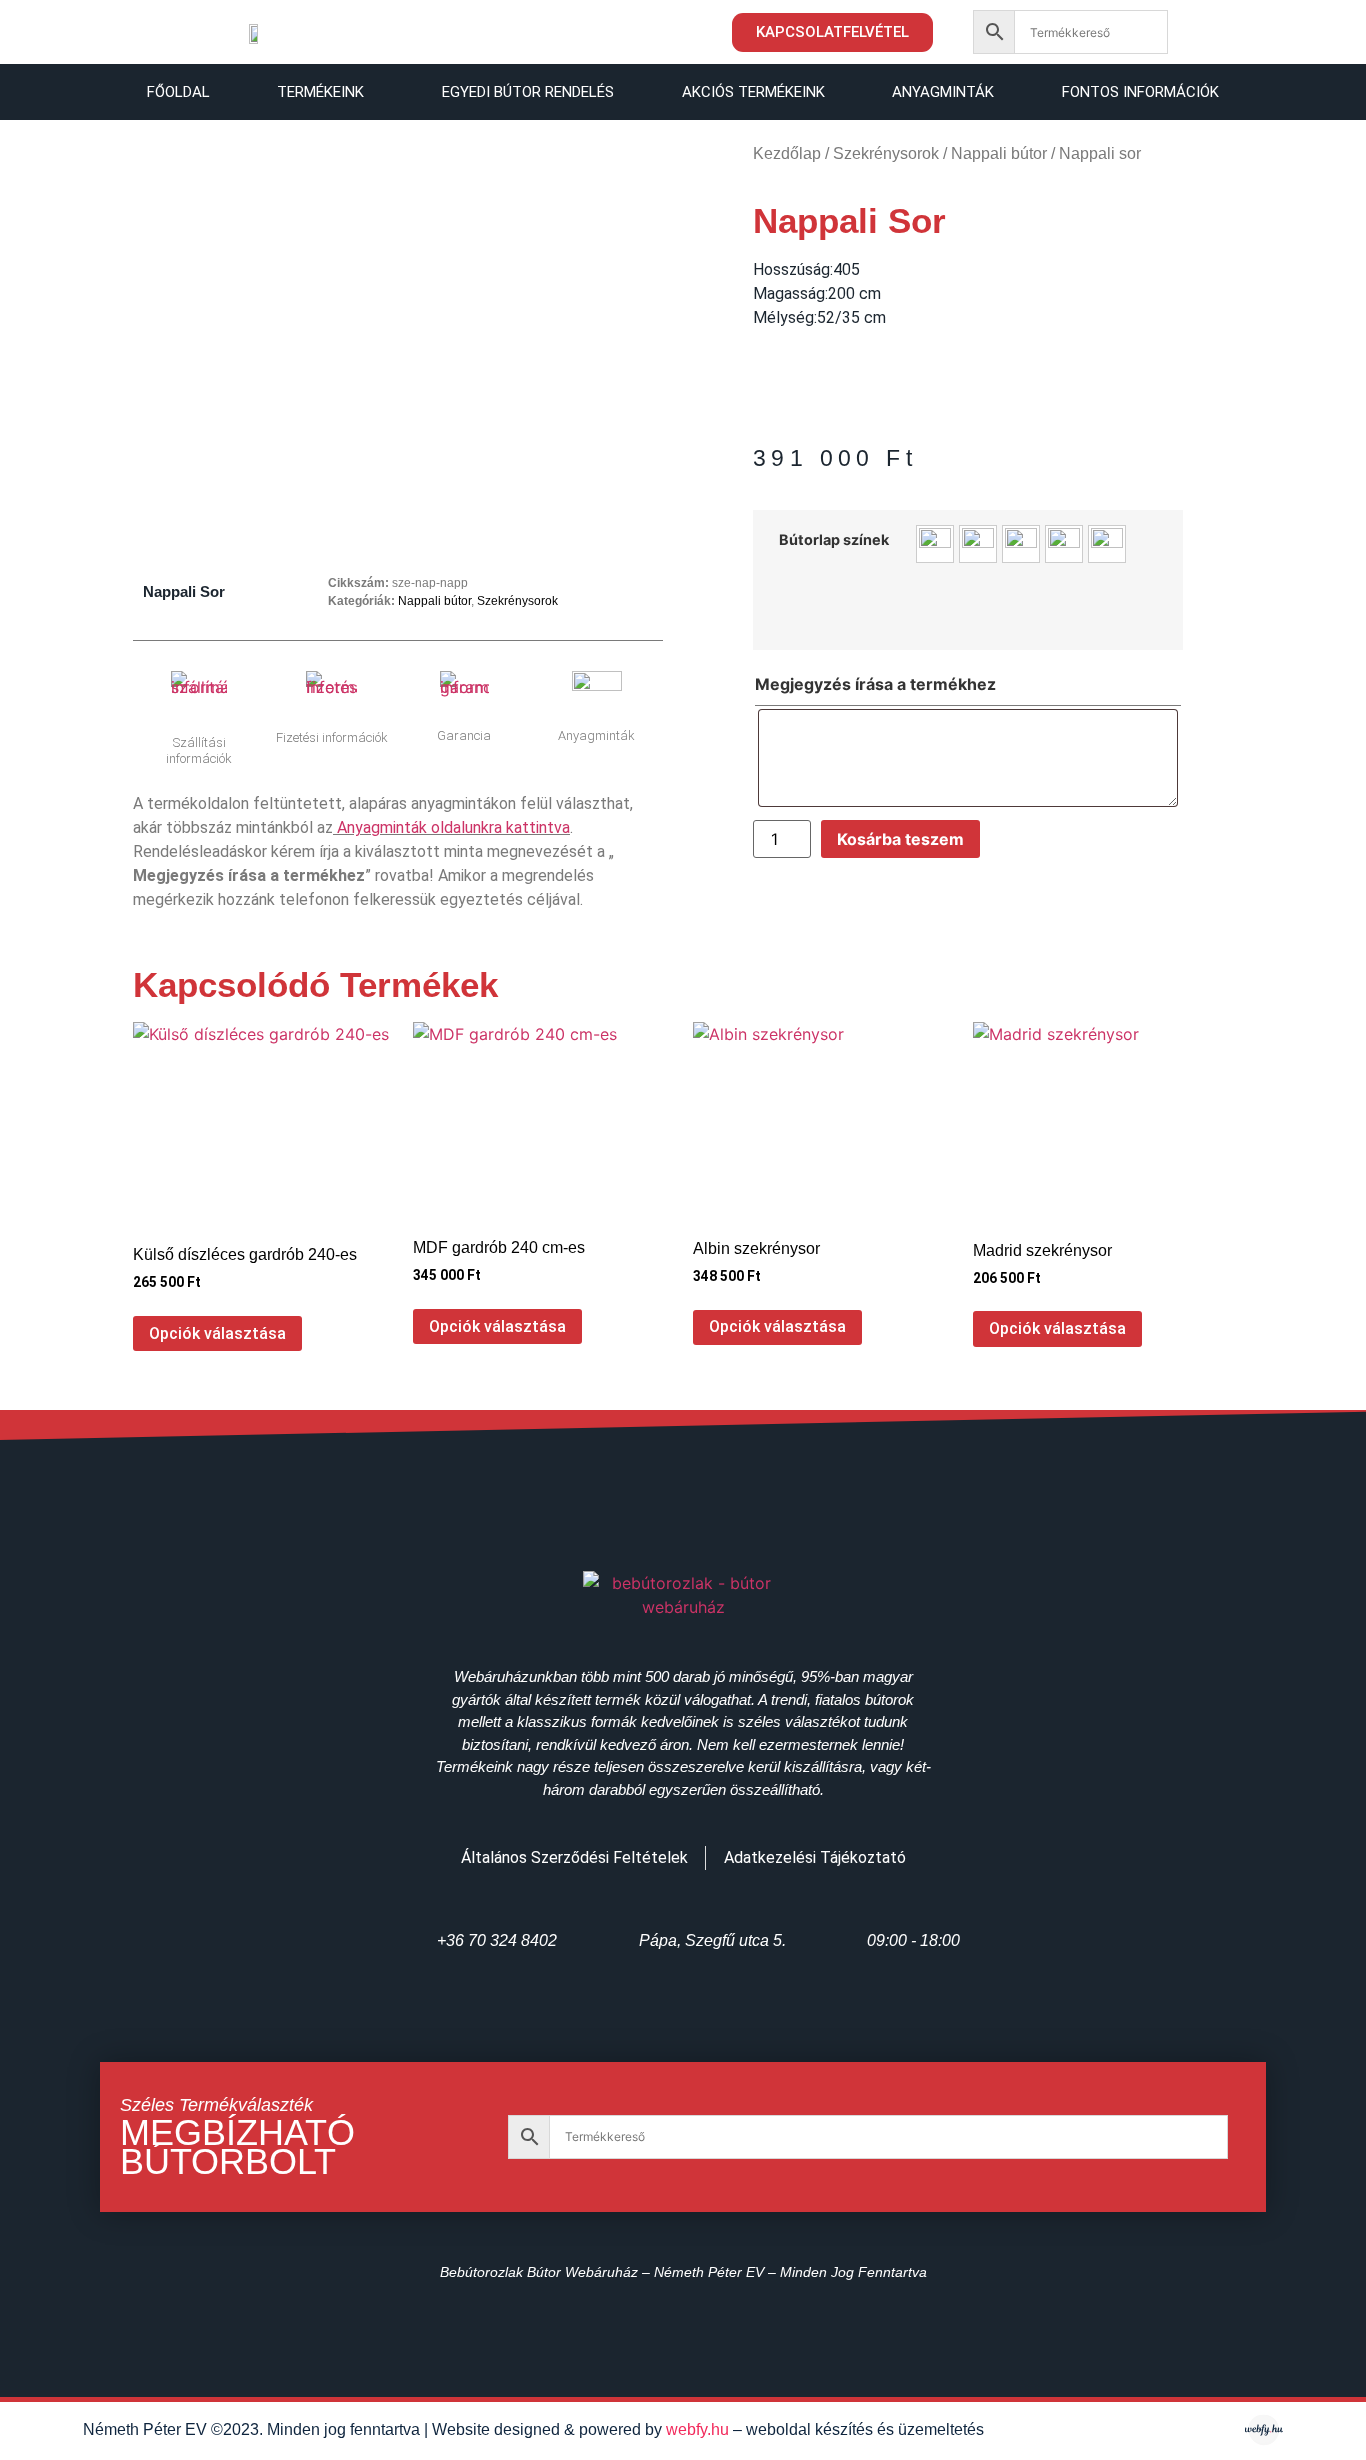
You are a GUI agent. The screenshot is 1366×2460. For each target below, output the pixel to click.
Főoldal (178, 92)
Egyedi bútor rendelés (528, 92)
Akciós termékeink (753, 92)
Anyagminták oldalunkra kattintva (453, 827)
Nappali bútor (434, 601)
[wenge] (1107, 544)
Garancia (464, 735)
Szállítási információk (199, 750)
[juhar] (1064, 544)
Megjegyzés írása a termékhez (875, 684)
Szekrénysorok (517, 601)
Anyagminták (943, 92)
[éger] (1021, 544)
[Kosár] (1215, 35)
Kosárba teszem (900, 839)
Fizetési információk (332, 737)
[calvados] (978, 544)
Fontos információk (1140, 92)
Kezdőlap (787, 153)
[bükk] (935, 544)
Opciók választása (217, 1333)
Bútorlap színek (834, 540)
